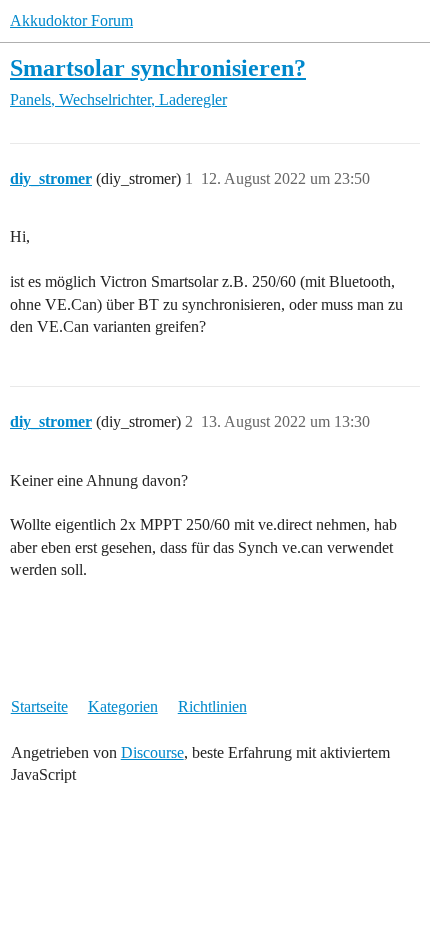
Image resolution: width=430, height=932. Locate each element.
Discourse (152, 752)
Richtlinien (212, 706)
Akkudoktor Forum (71, 20)
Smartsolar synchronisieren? (158, 67)
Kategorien (123, 706)
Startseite (39, 706)
